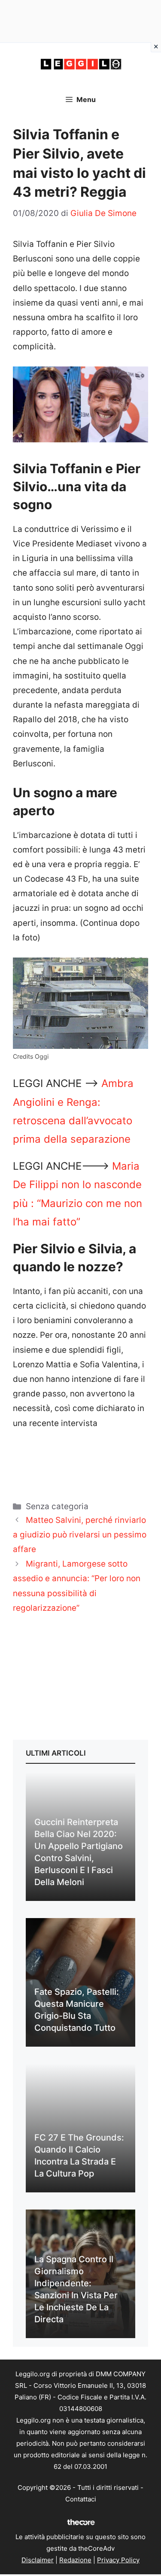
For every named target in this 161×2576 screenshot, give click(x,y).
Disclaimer (38, 2560)
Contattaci (81, 2499)
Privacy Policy (118, 2560)
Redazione (75, 2560)
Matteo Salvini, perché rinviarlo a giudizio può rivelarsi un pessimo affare (80, 1535)
